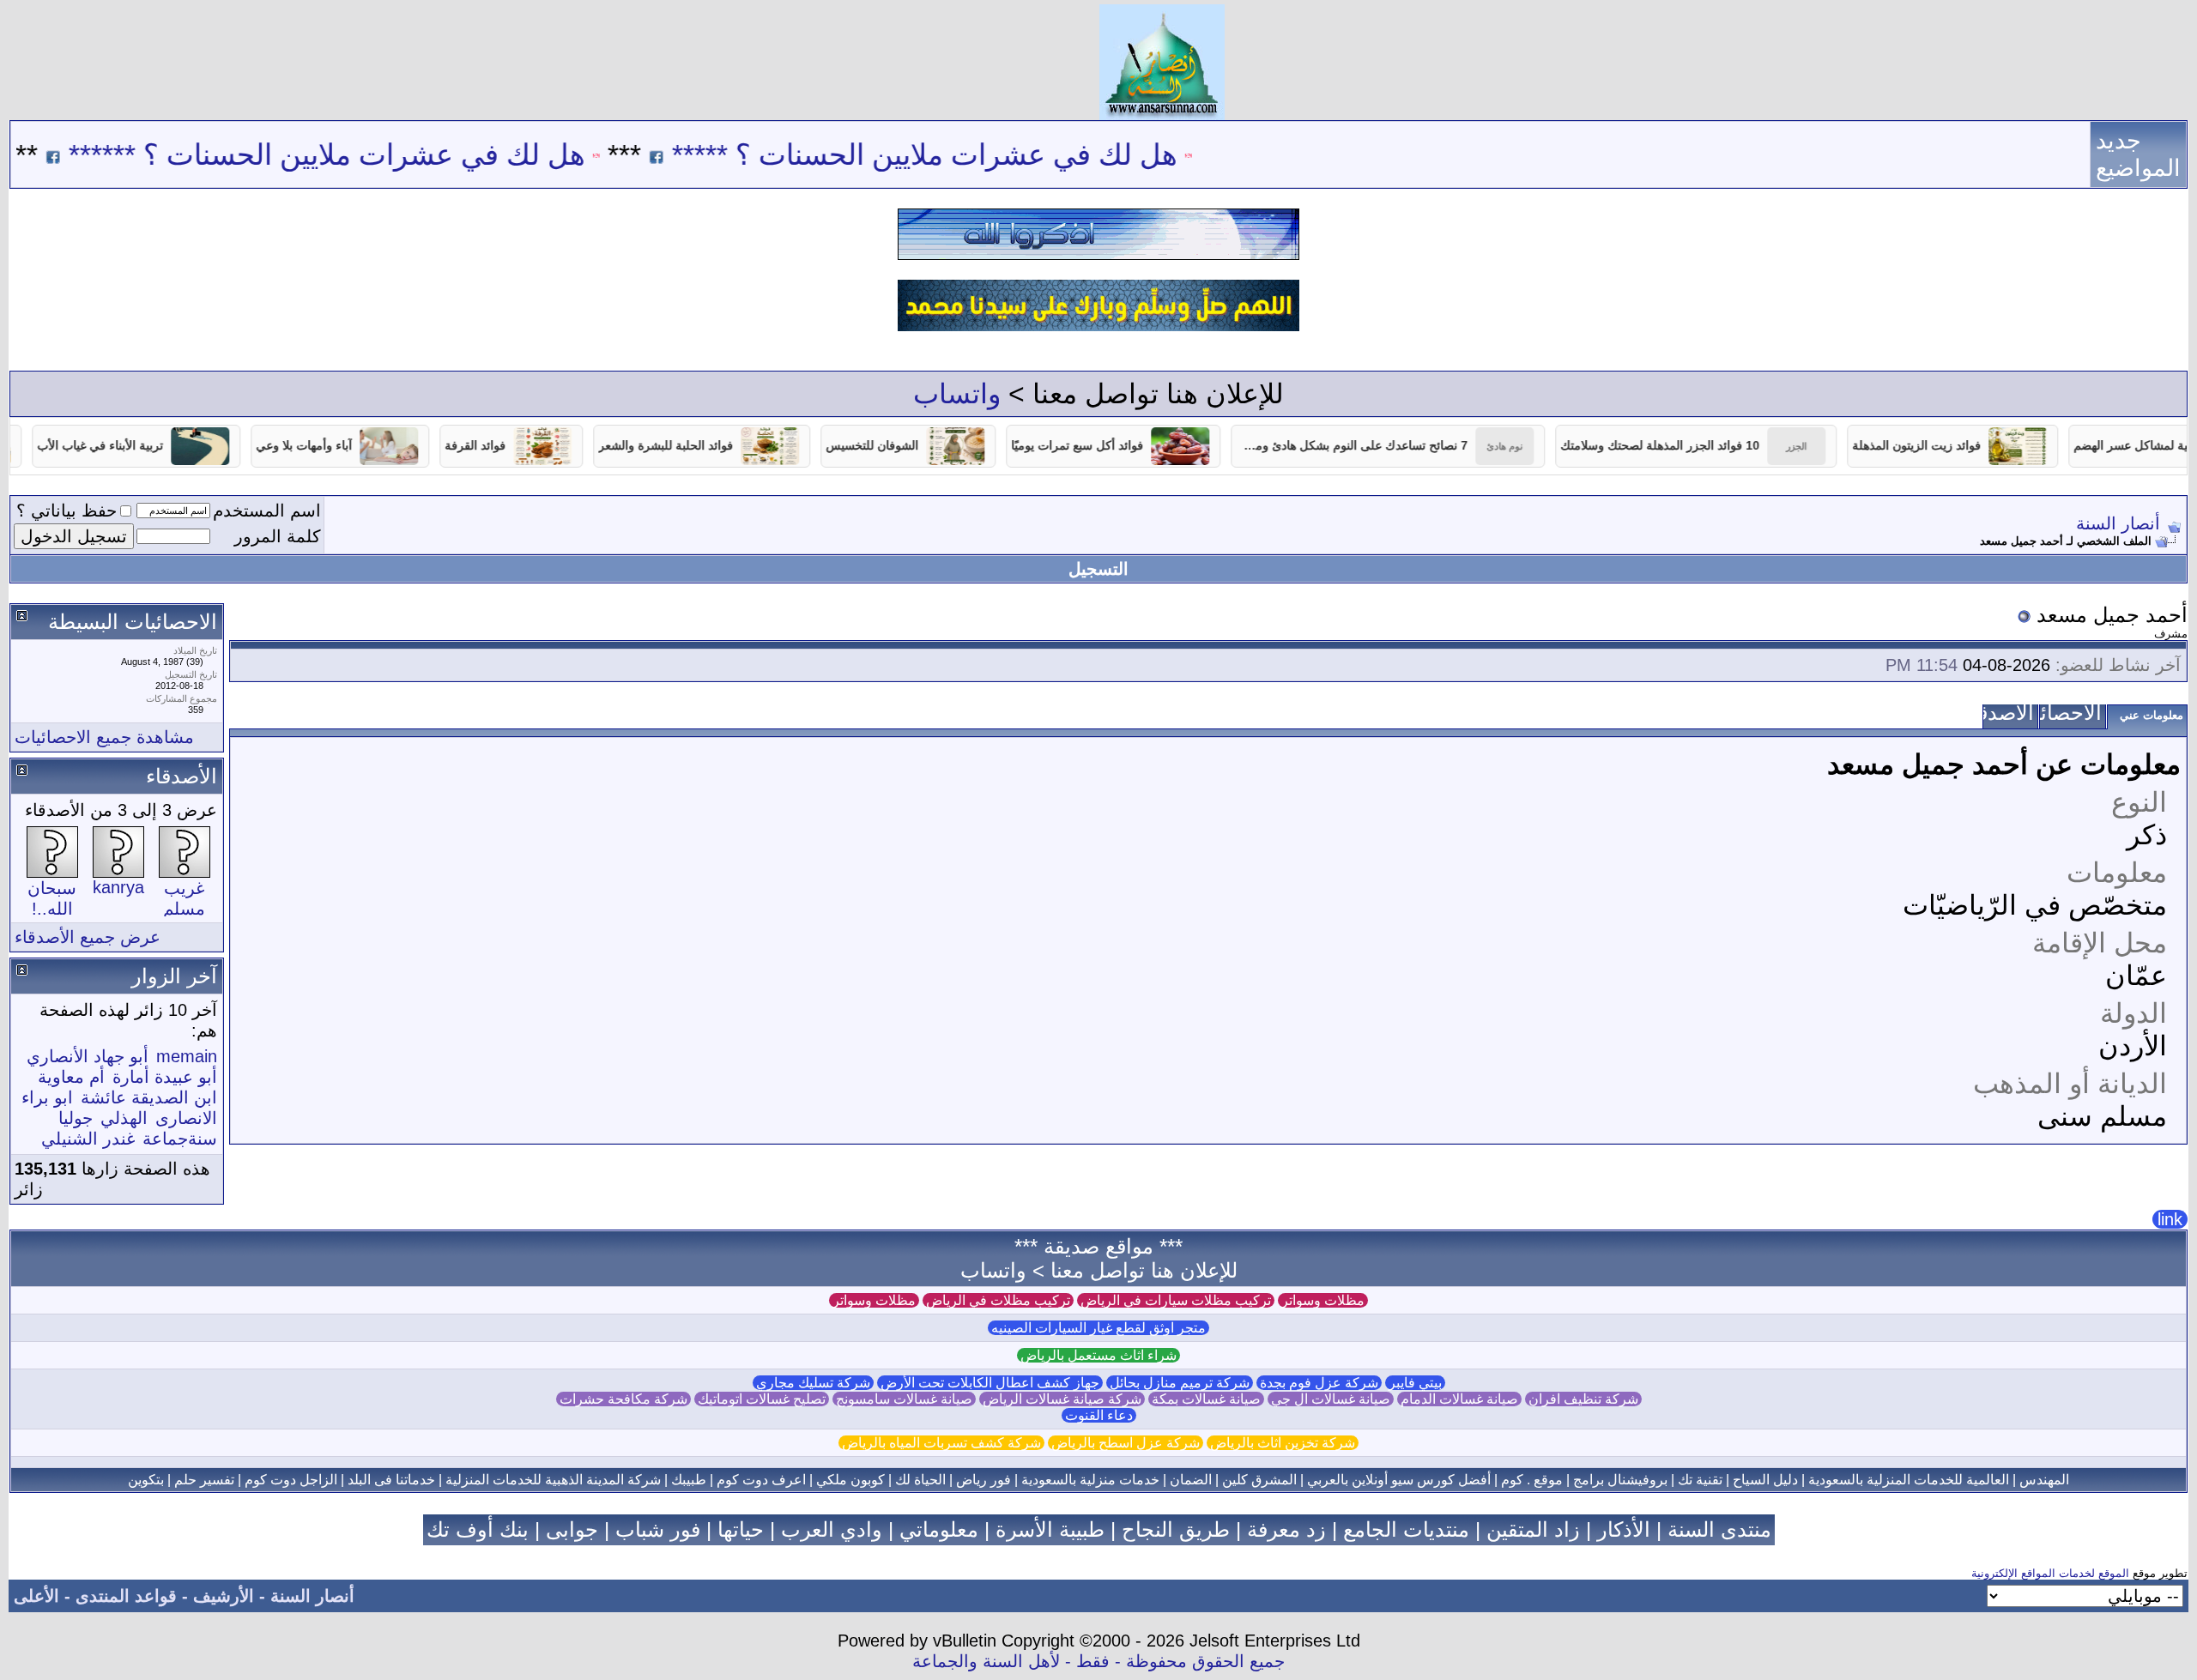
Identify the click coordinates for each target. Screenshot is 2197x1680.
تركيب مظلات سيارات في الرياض (1176, 1300)
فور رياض (984, 1480)
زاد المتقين (1533, 1529)
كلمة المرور (278, 536)
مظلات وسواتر (1323, 1300)
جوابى (572, 1529)
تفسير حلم (204, 1480)
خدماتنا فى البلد (391, 1480)
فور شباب (658, 1529)
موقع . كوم (1532, 1480)
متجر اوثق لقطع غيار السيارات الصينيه (1098, 1328)
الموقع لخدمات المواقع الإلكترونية (2050, 1573)
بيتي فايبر (1415, 1383)
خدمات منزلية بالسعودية (1090, 1480)
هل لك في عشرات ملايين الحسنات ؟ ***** (987, 154)
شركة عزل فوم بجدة (1319, 1383)
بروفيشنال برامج (1620, 1480)
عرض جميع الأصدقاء (88, 937)
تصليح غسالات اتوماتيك (762, 1399)
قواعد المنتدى (126, 1596)
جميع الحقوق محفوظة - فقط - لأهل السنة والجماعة (1098, 1661)
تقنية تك (1700, 1480)
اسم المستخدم (267, 511)
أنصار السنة (2118, 523)
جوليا (76, 1118)
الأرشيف (224, 1596)
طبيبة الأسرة (1050, 1529)
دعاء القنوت (1099, 1415)
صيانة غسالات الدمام (1459, 1399)
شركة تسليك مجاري (813, 1383)
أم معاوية (71, 1077)
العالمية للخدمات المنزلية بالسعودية (1909, 1480)
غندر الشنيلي (88, 1139)
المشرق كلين (1259, 1480)
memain (187, 1056)
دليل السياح (1765, 1480)
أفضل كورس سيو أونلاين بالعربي (1399, 1480)
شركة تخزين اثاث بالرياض (1283, 1443)
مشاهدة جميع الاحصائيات (104, 737)
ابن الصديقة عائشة (149, 1097)
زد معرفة (1286, 1529)
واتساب (957, 394)
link (2170, 1219)
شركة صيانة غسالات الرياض (1062, 1399)
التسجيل (1098, 569)
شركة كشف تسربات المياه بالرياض (941, 1443)
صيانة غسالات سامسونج (904, 1399)
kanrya (118, 887)
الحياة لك (920, 1480)
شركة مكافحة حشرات (623, 1399)
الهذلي (124, 1118)
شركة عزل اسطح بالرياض (1126, 1443)
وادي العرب (832, 1529)
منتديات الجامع (1406, 1529)
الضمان (1191, 1480)
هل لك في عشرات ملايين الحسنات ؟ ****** (390, 154)
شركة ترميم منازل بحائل (1180, 1383)
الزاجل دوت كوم (291, 1480)
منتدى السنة (1719, 1529)
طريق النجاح (1176, 1529)
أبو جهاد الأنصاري (88, 1056)
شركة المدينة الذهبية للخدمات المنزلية (553, 1480)
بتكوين (146, 1480)
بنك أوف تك (478, 1529)
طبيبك (689, 1480)
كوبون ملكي (850, 1480)
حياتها (741, 1529)
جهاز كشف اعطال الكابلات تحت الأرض (990, 1383)
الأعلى (36, 1596)
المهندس (2044, 1480)
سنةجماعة (180, 1139)
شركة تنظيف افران (1583, 1399)
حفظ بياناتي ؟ (67, 511)
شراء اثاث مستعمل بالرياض (1098, 1355)
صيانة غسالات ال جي (1331, 1399)
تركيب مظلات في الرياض (998, 1300)
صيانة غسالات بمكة (1206, 1399)
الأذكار (1624, 1529)
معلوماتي (939, 1529)
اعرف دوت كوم (761, 1480)
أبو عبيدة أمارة (165, 1077)
